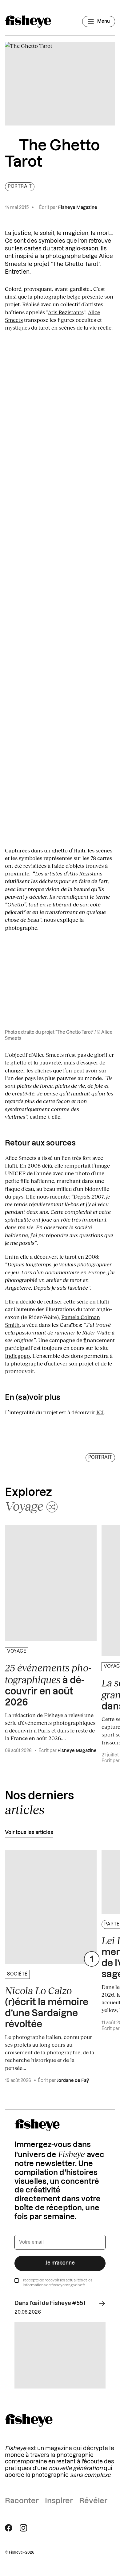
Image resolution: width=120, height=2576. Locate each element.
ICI (100, 1412)
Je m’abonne (60, 2263)
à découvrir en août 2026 (48, 1685)
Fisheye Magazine (78, 208)
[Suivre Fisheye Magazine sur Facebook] (9, 2528)
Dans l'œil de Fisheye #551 (50, 2303)
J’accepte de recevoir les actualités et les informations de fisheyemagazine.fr (58, 2283)
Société (17, 1974)
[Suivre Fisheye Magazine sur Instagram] (23, 2528)
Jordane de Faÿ (73, 2081)
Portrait (20, 187)
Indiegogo (17, 1356)
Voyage (17, 1651)
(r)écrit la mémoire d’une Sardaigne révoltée (47, 2007)
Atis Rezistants (66, 312)
